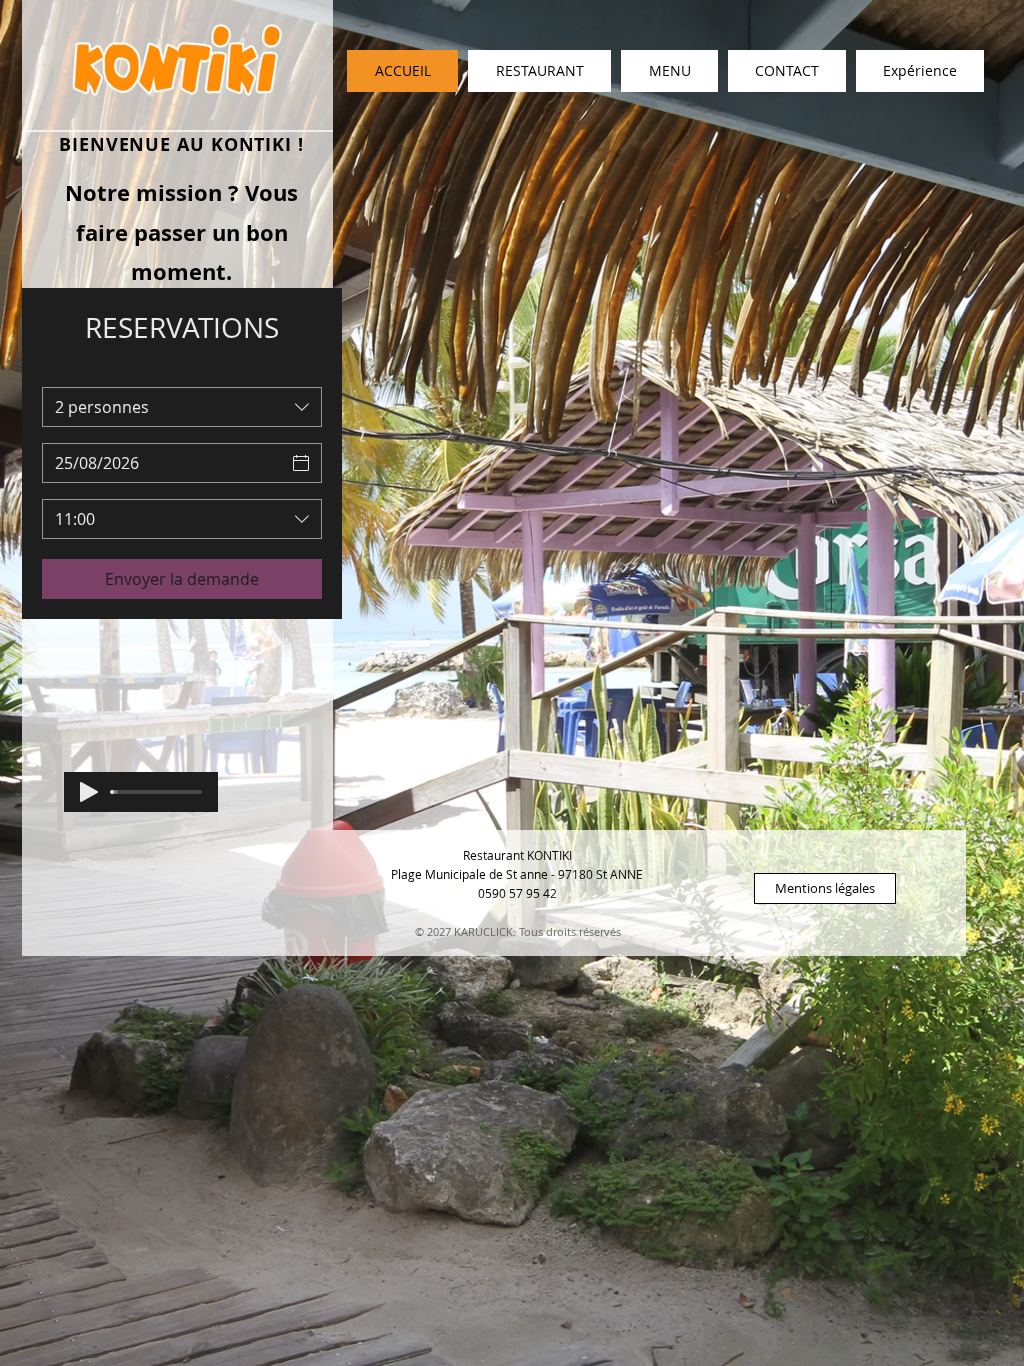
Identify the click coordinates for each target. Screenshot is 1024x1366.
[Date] (301, 463)
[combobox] (182, 407)
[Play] (89, 792)
